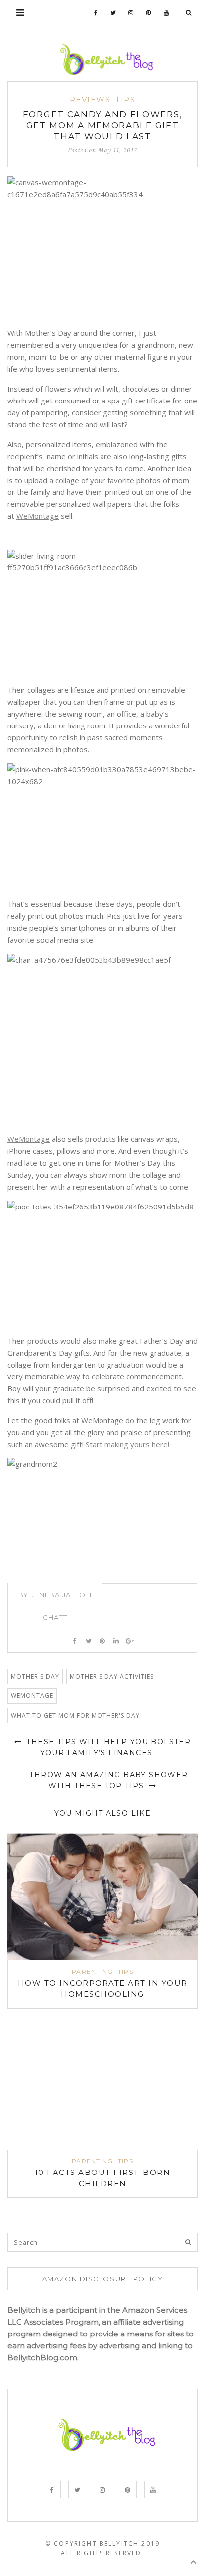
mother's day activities (112, 1676)
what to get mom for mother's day (75, 1716)
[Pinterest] (149, 13)
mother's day (35, 1676)
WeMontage (38, 516)
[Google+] (130, 1641)
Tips (125, 100)
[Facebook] (96, 13)
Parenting (92, 1972)
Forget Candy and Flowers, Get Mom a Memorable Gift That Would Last (103, 125)
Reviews (90, 100)
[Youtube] (166, 13)
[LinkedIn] (116, 1641)
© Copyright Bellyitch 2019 (102, 2543)
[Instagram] (131, 13)
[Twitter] (113, 13)
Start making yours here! (127, 1444)
